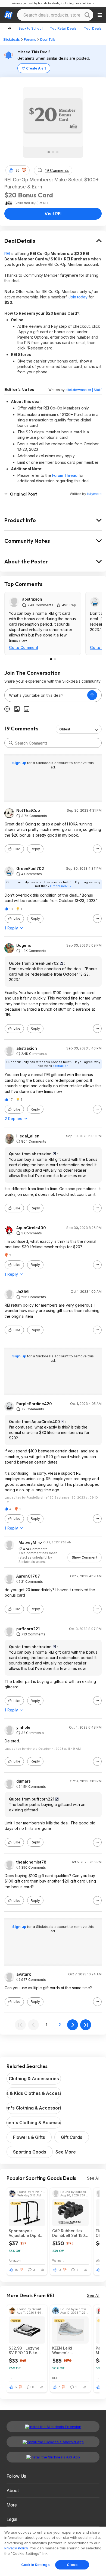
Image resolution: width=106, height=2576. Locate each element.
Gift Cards (72, 2137)
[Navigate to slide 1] (49, 152)
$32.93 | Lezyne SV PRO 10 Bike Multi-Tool (24, 2350)
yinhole (23, 1727)
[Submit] (11, 743)
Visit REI (53, 214)
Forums (30, 40)
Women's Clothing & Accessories (34, 2123)
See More (66, 2152)
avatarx (24, 1974)
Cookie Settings (35, 2565)
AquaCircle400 (31, 1228)
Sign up (20, 763)
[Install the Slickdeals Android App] (53, 2442)
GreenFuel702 (30, 869)
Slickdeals (12, 40)
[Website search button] (87, 15)
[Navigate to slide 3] (57, 152)
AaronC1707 (28, 1576)
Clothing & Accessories (34, 2079)
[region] (53, 2551)
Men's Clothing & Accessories (34, 2108)
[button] (24, 170)
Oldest (65, 729)
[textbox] (46, 695)
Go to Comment (24, 647)
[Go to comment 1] (51, 659)
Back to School (30, 28)
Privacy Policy (16, 2548)
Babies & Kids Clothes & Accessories (34, 2093)
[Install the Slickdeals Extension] (53, 2427)
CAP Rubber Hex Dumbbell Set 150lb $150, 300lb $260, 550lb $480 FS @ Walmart (70, 2233)
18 (16, 2270)
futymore (94, 494)
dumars (24, 1781)
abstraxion (32, 599)
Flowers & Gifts (29, 2137)
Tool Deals (93, 28)
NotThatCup (28, 811)
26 (18, 170)
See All (93, 2178)
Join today (78, 297)
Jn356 (23, 1292)
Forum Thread (65, 475)
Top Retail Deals (63, 28)
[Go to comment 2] (55, 659)
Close (72, 2565)
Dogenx (24, 945)
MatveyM (27, 1542)
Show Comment (85, 1557)
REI (7, 253)
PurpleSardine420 (34, 1404)
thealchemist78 (31, 1862)
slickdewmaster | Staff (84, 390)
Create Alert (36, 68)
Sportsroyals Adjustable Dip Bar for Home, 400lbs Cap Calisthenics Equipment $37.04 (26, 2233)
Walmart (58, 2260)
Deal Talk (48, 40)
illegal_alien (28, 1136)
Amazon (15, 2260)
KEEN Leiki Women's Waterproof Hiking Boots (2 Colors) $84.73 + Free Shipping (69, 2350)
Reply (35, 849)
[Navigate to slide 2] (53, 152)
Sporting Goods (30, 2152)
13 (60, 2270)
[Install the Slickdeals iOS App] (53, 2457)
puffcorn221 (28, 1629)
